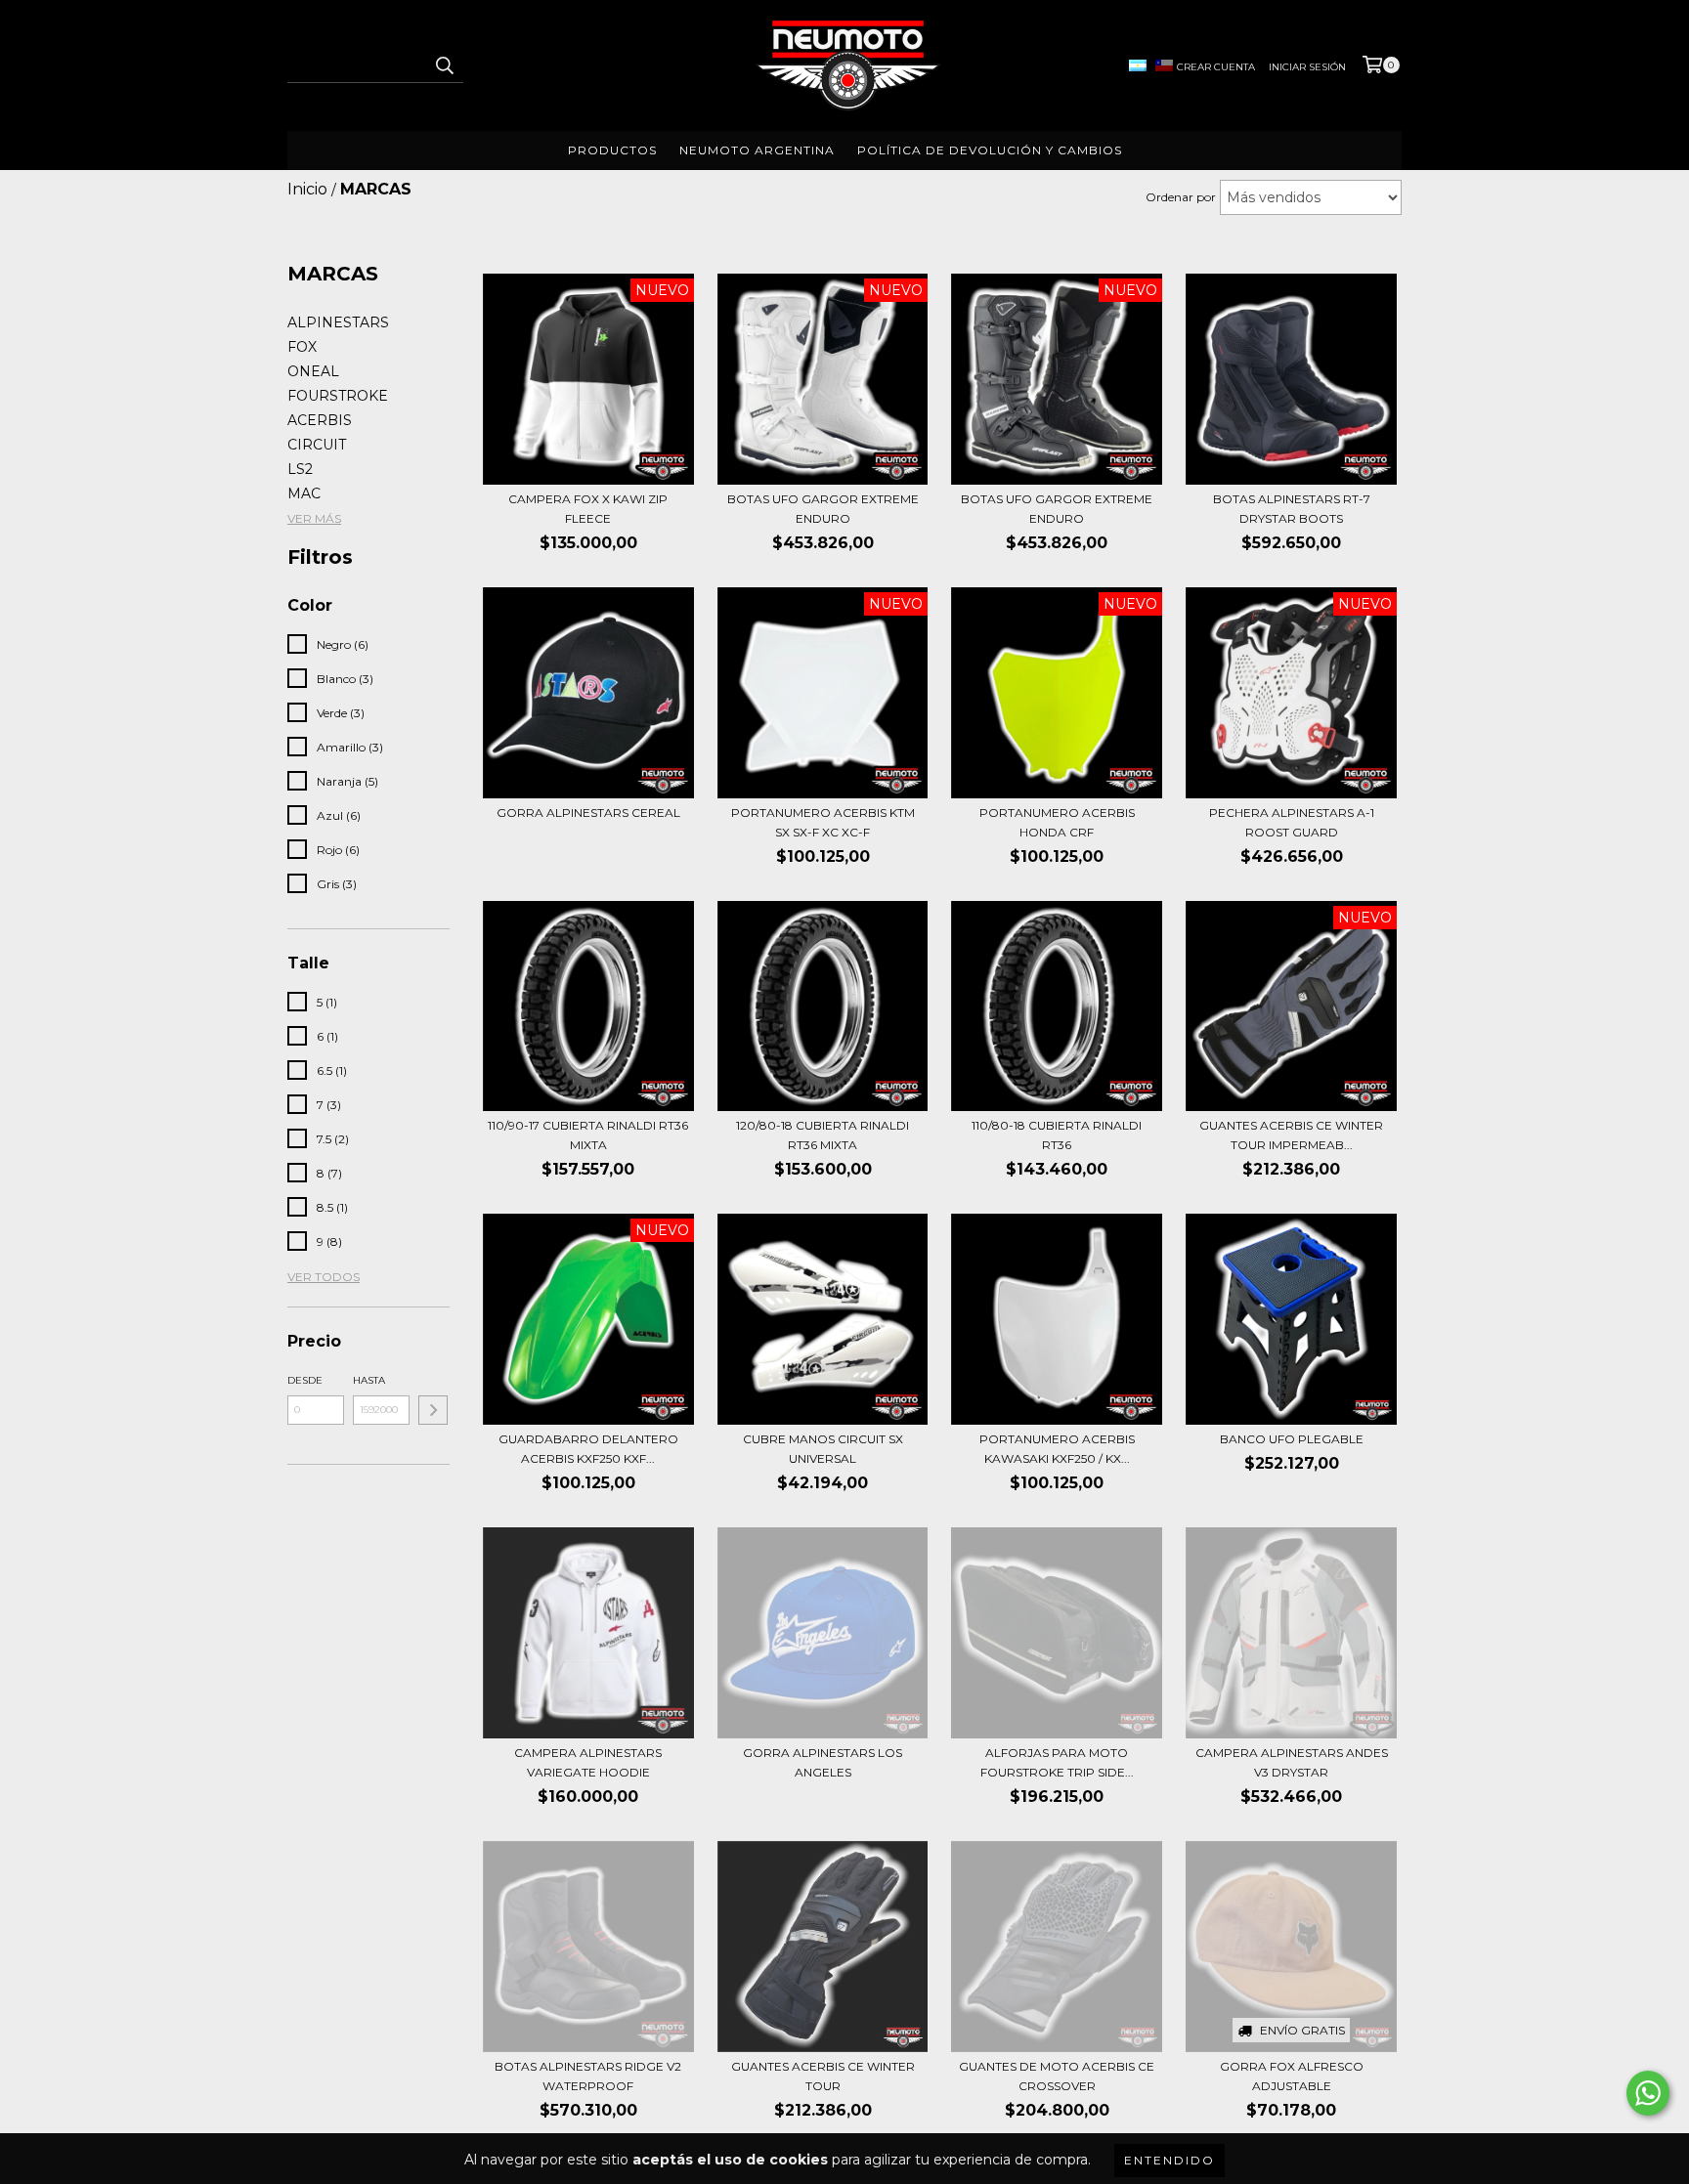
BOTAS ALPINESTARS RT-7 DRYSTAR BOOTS (1292, 509)
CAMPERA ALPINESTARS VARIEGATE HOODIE (588, 1762)
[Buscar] (444, 65)
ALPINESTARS (338, 322)
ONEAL (313, 371)
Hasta (369, 1380)
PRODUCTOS (612, 150)
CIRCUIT (317, 445)
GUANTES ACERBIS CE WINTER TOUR (823, 2076)
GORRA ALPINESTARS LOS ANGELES (823, 1762)
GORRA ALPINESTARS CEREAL (588, 813)
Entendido (1169, 2160)
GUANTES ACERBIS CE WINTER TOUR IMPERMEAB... (1291, 1135)
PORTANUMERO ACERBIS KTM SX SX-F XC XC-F (823, 822)
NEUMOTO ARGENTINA (757, 150)
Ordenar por (1181, 197)
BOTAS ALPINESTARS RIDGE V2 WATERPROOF (588, 2076)
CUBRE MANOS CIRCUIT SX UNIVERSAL (823, 1449)
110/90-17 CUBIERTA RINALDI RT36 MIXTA (588, 1135)
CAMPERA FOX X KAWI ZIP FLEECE (588, 509)
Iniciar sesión (1307, 67)
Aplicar (433, 1410)
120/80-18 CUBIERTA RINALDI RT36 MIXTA (823, 1135)
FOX (302, 347)
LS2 (300, 469)
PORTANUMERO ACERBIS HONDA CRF (1057, 822)
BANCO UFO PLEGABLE (1292, 1439)
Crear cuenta (1216, 67)
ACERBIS (320, 420)
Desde (305, 1380)
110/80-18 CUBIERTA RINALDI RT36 (1057, 1135)
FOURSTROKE (338, 396)
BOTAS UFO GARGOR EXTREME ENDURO (823, 509)
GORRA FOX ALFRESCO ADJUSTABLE (1292, 2076)
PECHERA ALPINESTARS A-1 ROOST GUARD (1292, 822)
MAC (304, 493)
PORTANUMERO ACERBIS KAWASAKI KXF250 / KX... (1057, 1449)
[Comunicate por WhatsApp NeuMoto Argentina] (1648, 2093)
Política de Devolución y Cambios (990, 150)
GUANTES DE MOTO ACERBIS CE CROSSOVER (1057, 2076)
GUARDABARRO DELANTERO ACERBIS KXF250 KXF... (588, 1449)
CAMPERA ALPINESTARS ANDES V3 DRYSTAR (1292, 1762)
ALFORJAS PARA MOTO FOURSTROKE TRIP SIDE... (1057, 1762)
